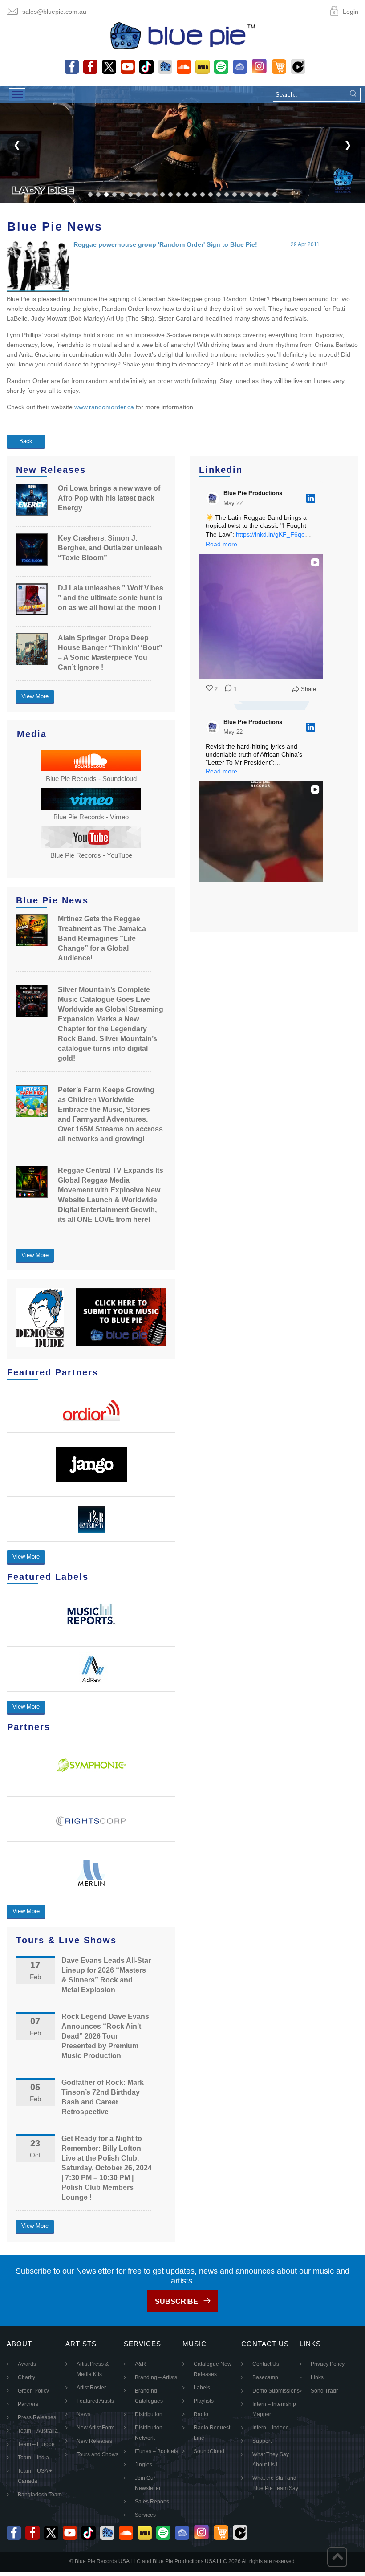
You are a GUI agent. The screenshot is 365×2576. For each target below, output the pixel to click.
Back (26, 441)
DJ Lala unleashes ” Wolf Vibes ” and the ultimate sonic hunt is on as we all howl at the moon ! (111, 598)
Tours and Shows (97, 2454)
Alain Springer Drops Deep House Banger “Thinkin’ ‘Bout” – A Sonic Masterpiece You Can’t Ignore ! (110, 653)
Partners (28, 2404)
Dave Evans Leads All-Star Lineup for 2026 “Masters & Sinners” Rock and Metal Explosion (106, 1975)
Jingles (144, 2465)
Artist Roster (91, 2388)
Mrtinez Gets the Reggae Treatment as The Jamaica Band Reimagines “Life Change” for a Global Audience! (102, 938)
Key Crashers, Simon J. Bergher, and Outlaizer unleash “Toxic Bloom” (110, 548)
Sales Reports (152, 2502)
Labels (202, 2388)
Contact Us (266, 2364)
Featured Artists (95, 2401)
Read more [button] (221, 544)
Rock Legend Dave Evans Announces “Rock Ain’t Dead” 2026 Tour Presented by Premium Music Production (105, 2036)
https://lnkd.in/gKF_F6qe (270, 534)
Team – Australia (38, 2431)
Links (317, 2377)
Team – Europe (36, 2444)
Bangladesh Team (40, 2495)
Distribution (149, 2414)
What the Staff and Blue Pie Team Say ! (275, 2488)
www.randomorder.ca (104, 407)
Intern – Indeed (271, 2428)
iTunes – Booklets (156, 2451)
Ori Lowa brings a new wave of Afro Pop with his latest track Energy (109, 498)
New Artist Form (95, 2428)
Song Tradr (324, 2391)
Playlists (204, 2401)
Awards (27, 2364)
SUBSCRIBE (176, 2301)
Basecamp (265, 2377)
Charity (26, 2377)
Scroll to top (337, 2557)
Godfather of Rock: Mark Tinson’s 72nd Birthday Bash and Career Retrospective (103, 2097)
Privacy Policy (328, 2364)
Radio (201, 2414)
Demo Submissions (276, 2391)
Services (145, 2515)
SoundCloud (209, 2451)
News (83, 2414)
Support (262, 2441)
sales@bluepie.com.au (54, 12)
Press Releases (37, 2417)
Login (351, 12)
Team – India (33, 2458)
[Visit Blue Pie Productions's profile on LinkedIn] (213, 498)
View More (35, 696)
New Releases (94, 2441)
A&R (140, 2364)
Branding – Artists (156, 2377)
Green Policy (33, 2391)
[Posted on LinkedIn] (311, 498)
